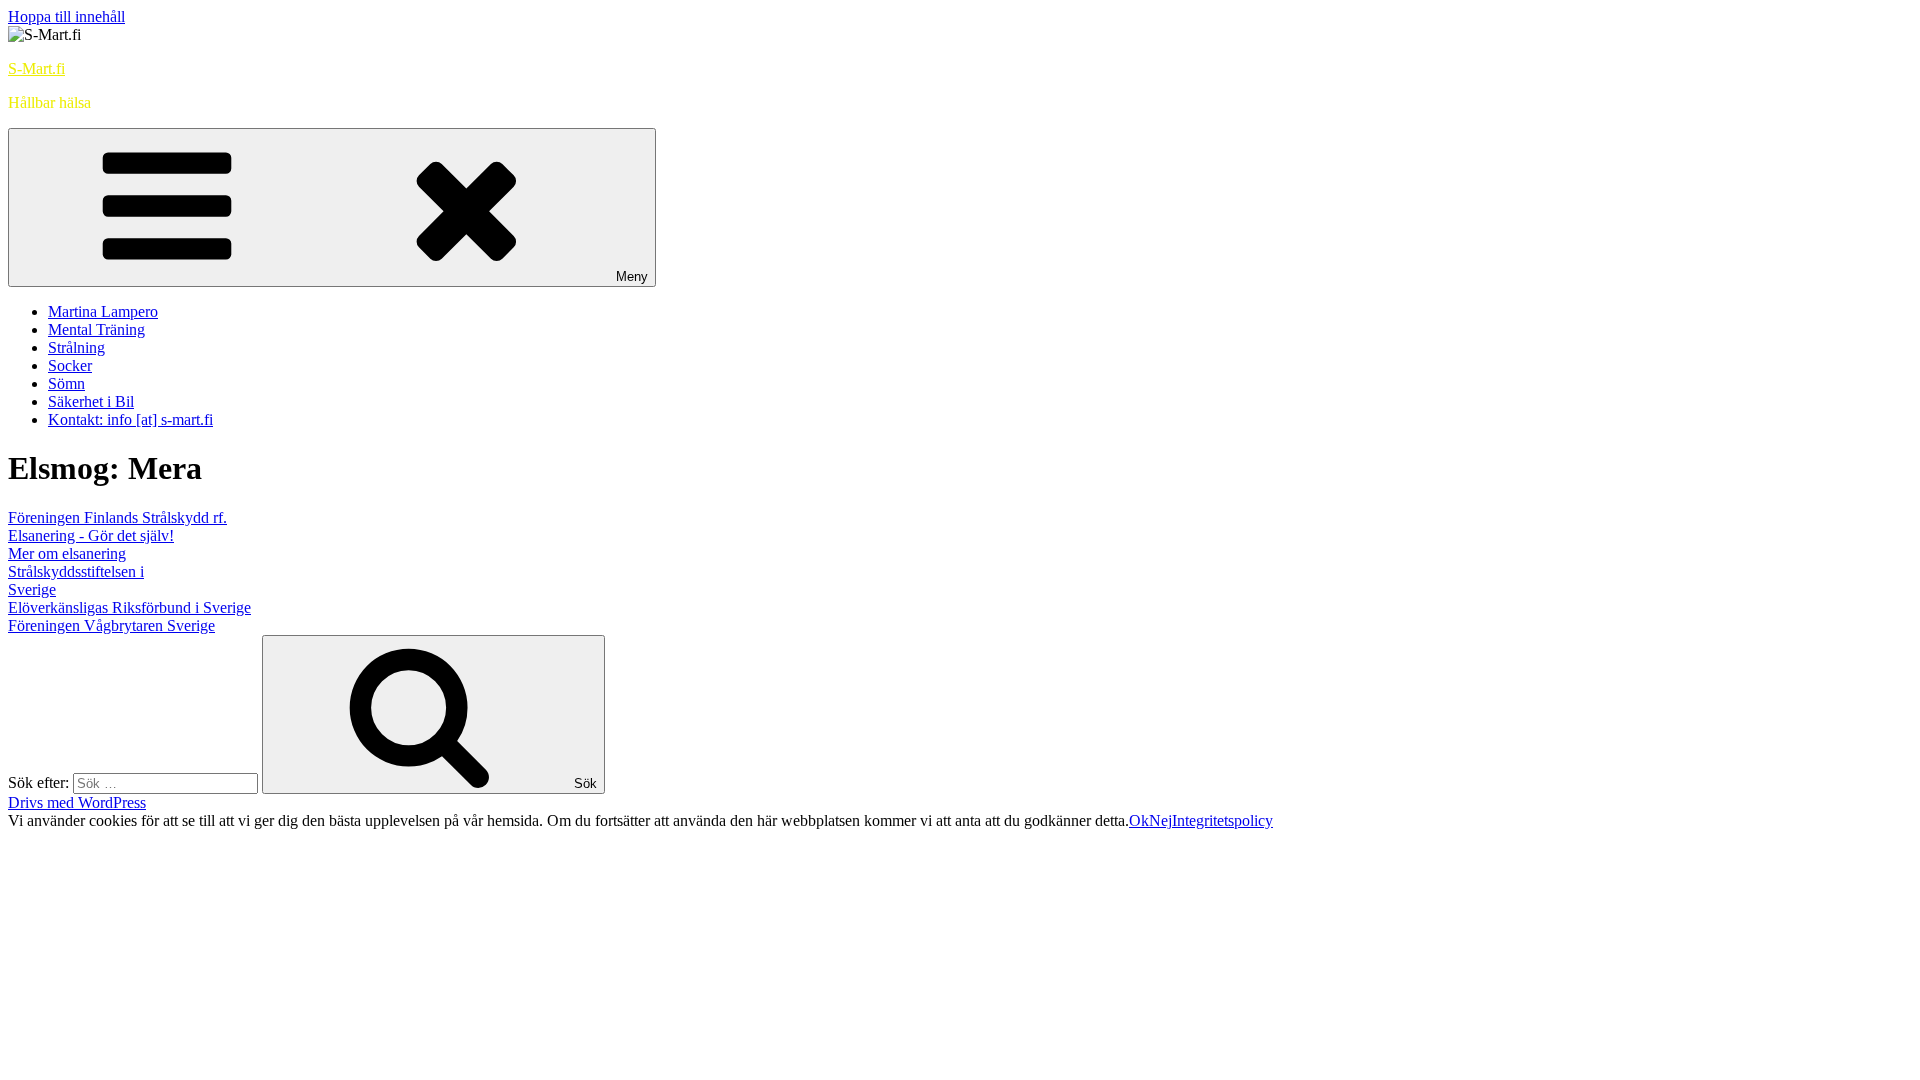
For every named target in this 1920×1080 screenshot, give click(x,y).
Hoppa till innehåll (66, 16)
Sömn (66, 383)
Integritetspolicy (1222, 820)
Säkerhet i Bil (91, 401)
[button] (117, 517)
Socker (70, 365)
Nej (1160, 820)
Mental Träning (96, 329)
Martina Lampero (103, 311)
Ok (1139, 820)
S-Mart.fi (36, 68)
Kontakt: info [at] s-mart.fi (130, 419)
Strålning (76, 347)
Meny (632, 276)
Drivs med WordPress (77, 802)
